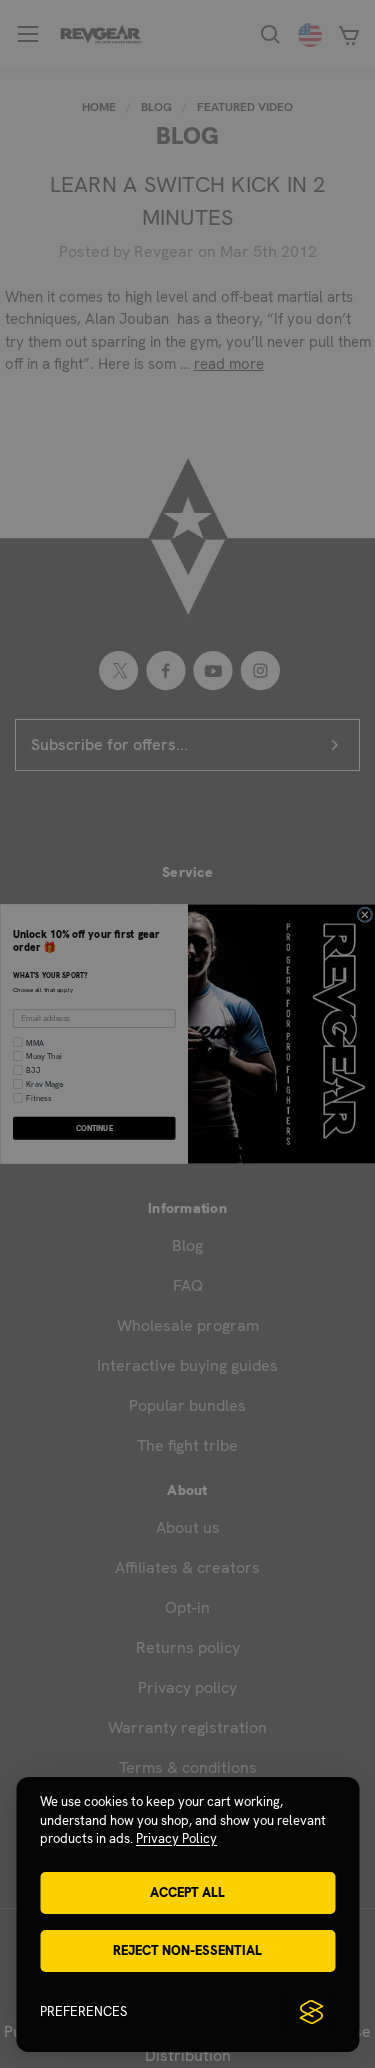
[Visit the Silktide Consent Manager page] (311, 2012)
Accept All (187, 1892)
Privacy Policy (176, 1838)
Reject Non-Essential (187, 1950)
